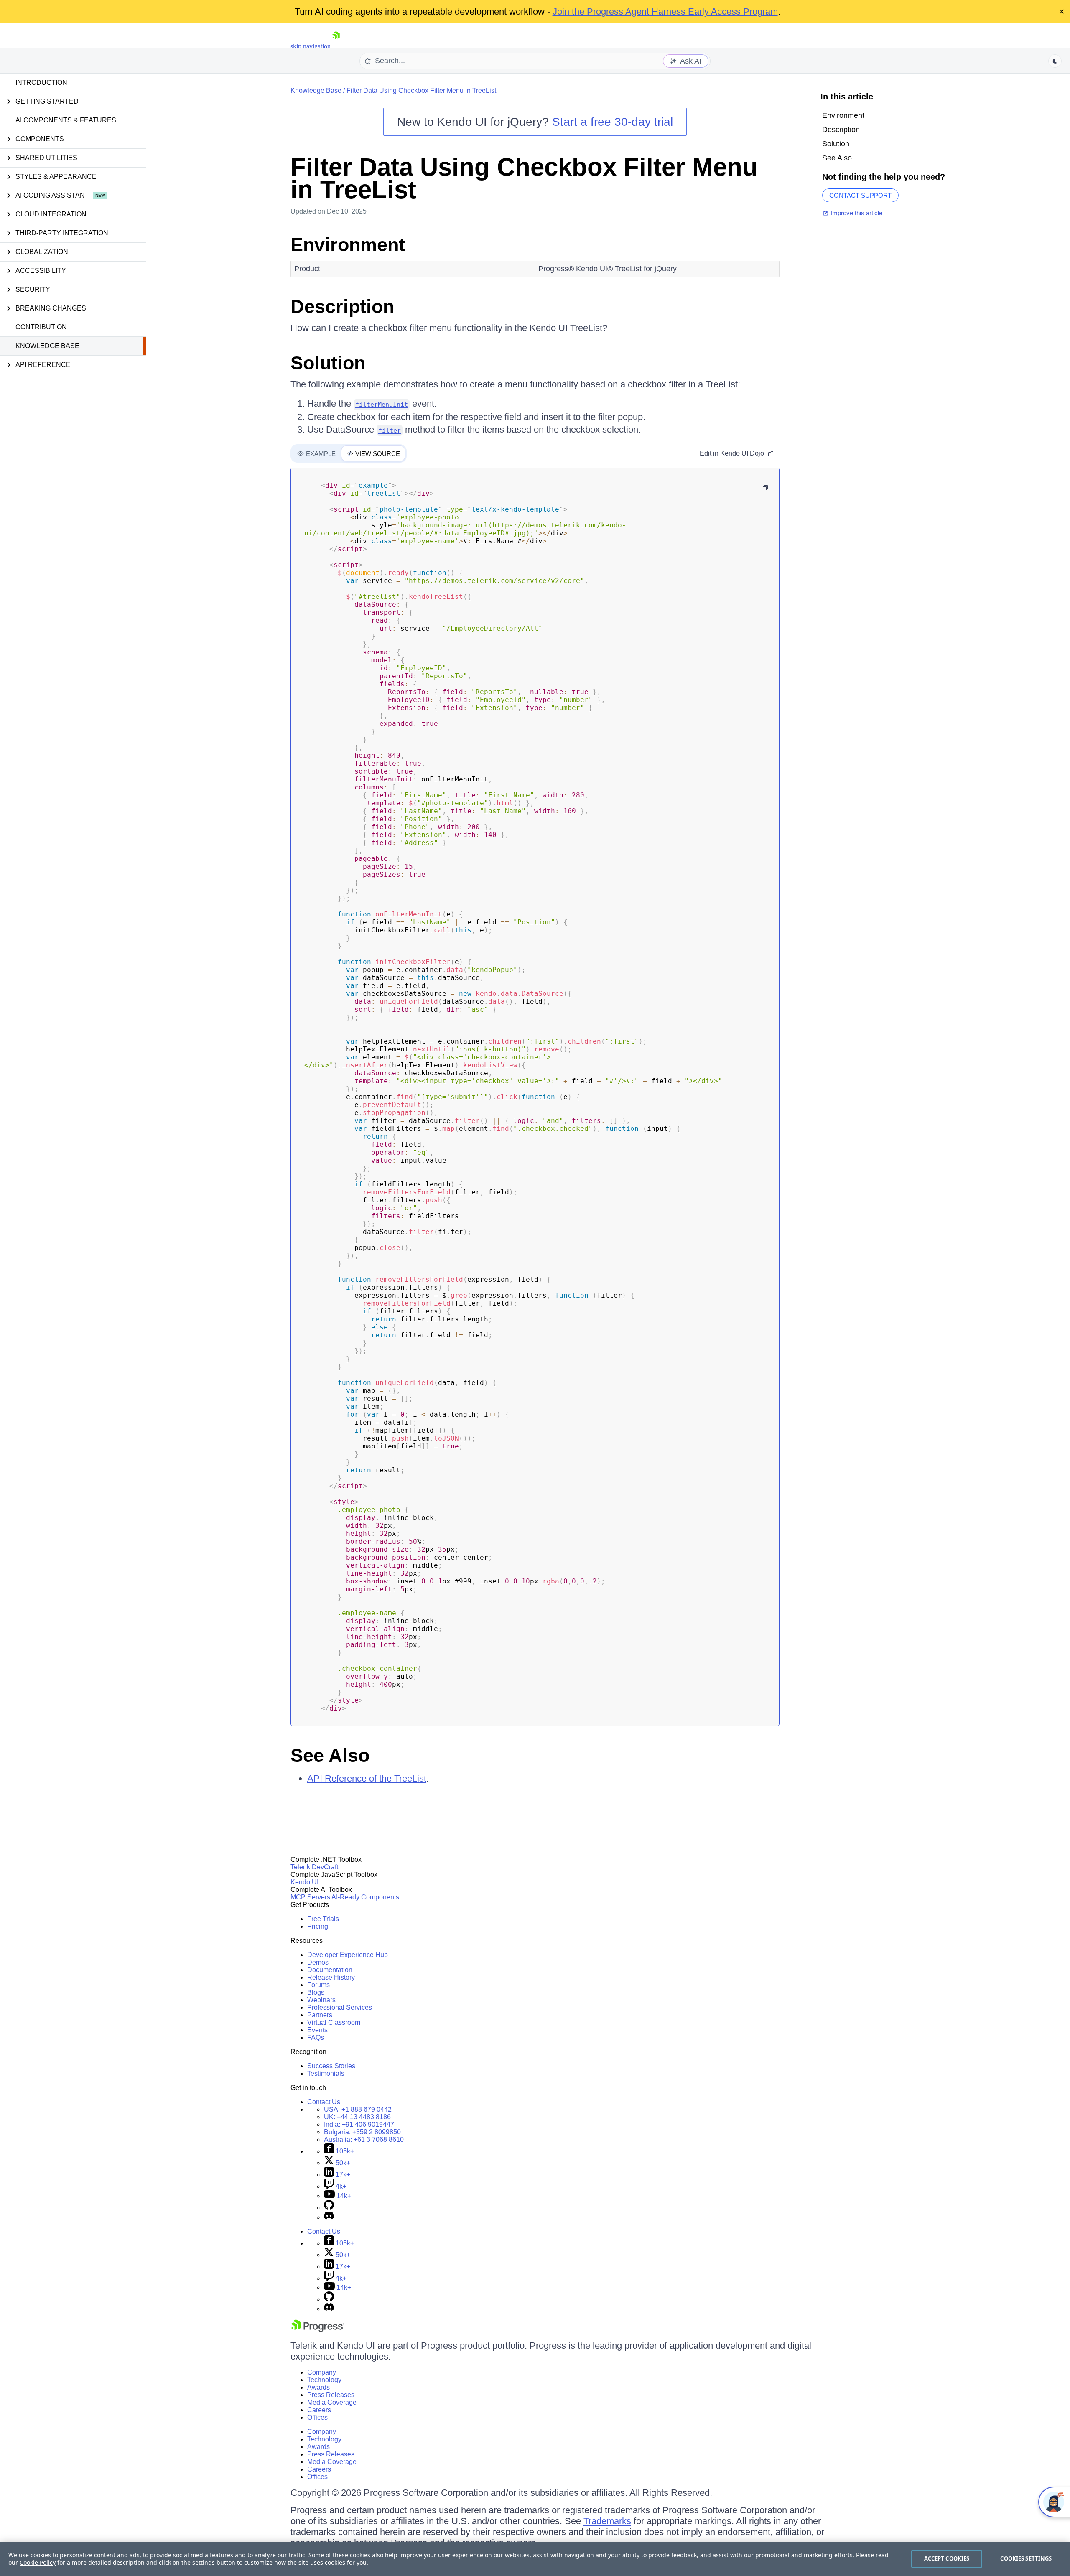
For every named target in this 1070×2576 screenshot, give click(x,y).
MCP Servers (310, 1897)
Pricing (318, 1926)
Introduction (41, 83)
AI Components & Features (66, 120)
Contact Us (324, 2102)
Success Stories (331, 2066)
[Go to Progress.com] (318, 2330)
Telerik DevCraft (314, 1867)
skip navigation (311, 46)
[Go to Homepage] (336, 46)
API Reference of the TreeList (367, 1778)
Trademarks (607, 2521)
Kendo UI (304, 1882)
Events (317, 2030)
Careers (319, 2410)
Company (322, 2372)
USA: (358, 2109)
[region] (535, 2559)
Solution (328, 363)
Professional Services (340, 2007)
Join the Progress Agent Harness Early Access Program (665, 11)
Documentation (330, 1970)
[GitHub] (329, 2208)
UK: (357, 2117)
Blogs (316, 1992)
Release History (331, 1977)
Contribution (41, 327)
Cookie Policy (38, 2562)
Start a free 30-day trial (613, 122)
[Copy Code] (765, 488)
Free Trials (323, 1919)
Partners (320, 2015)
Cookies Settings (1026, 2558)
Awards (318, 2387)
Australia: (364, 2139)
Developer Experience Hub (348, 1955)
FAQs (316, 2038)
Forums (318, 1985)
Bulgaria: (362, 2132)
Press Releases (331, 2395)
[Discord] (329, 2217)
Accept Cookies (947, 2558)
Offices (317, 2417)
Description (342, 307)
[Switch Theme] (1055, 61)
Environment (348, 245)
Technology (324, 2380)
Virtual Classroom (334, 2022)
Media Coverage (332, 2402)
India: (359, 2124)
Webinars (321, 2000)
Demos (318, 1962)
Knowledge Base (47, 346)
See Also (330, 1755)
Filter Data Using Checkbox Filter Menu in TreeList (421, 90)
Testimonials (326, 2073)
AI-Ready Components (365, 1897)
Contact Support (860, 195)
